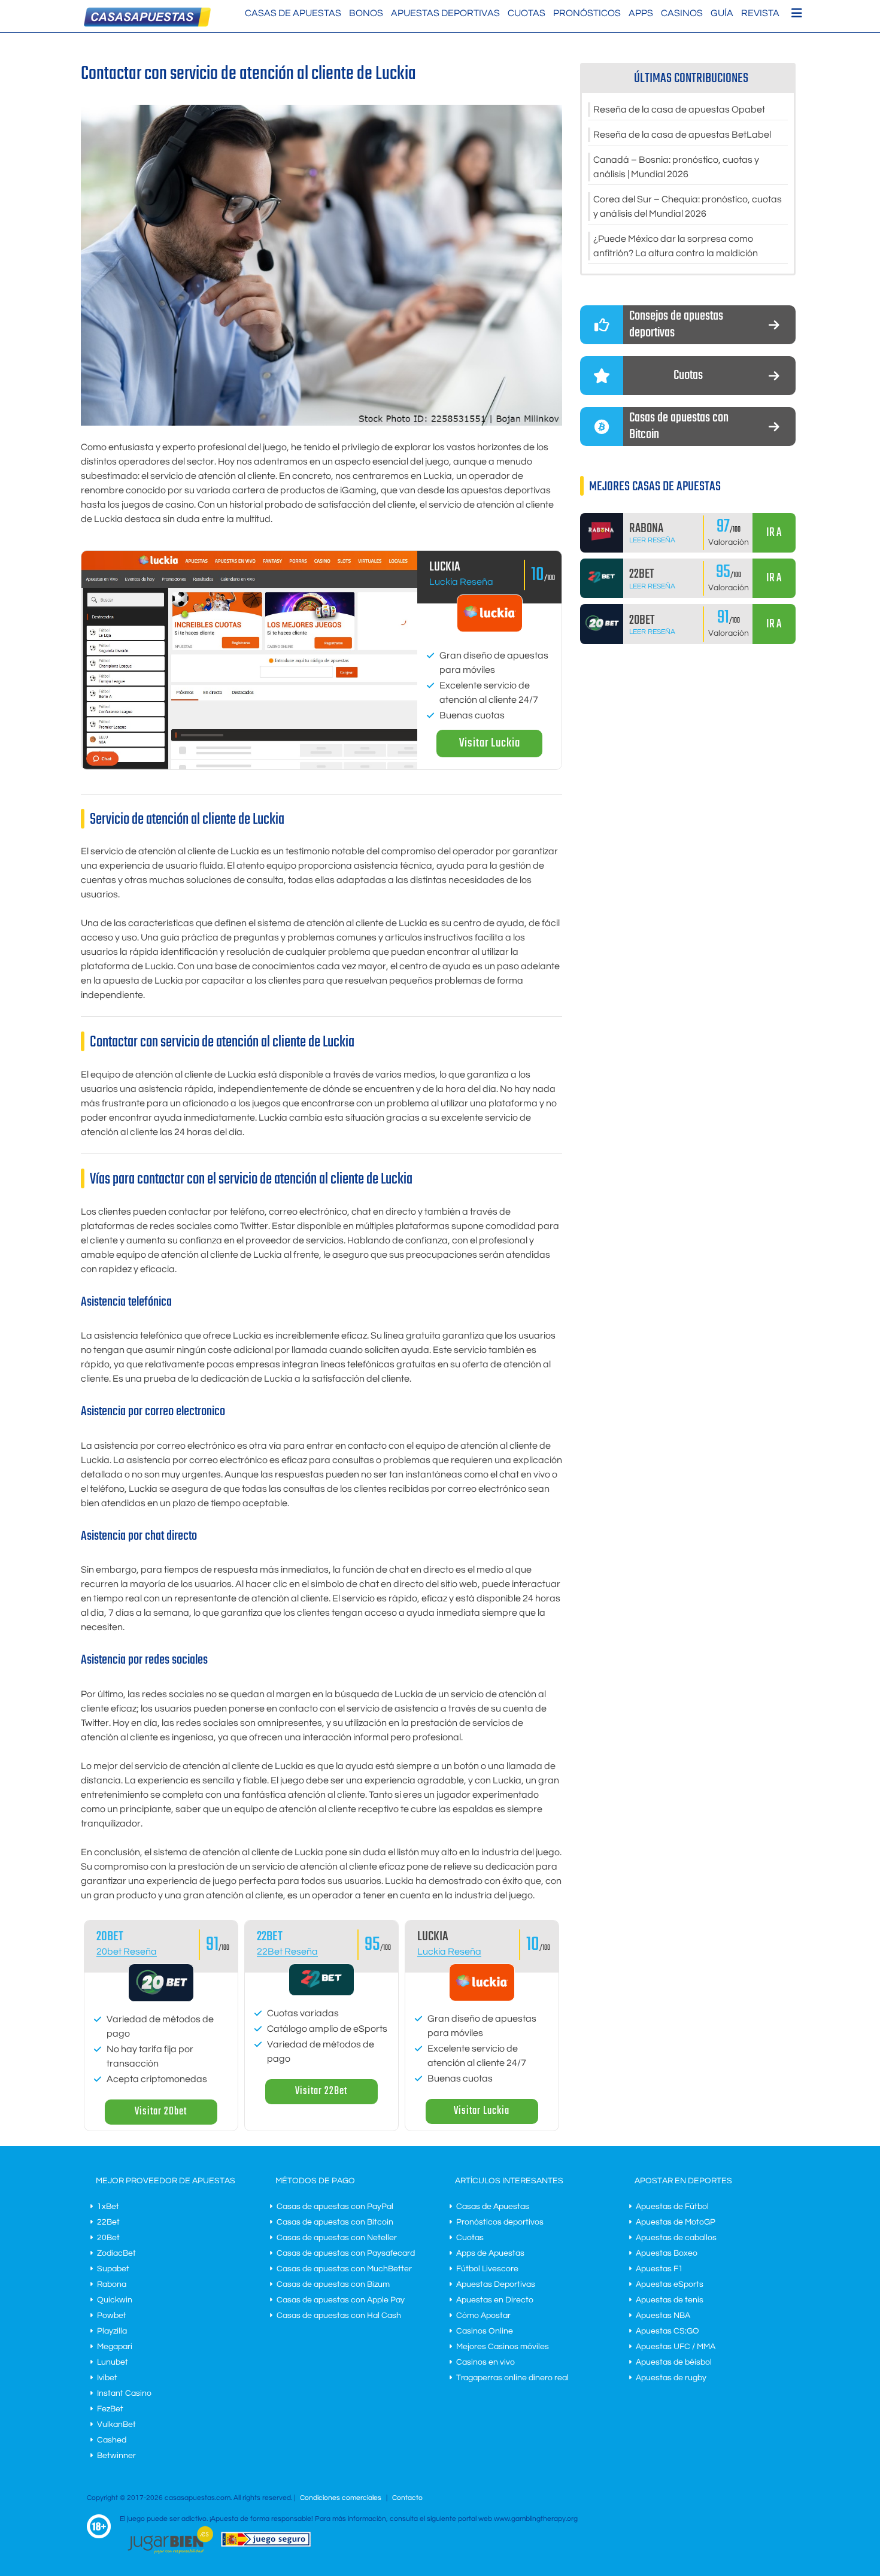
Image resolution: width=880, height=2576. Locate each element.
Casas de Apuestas (293, 13)
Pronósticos (587, 13)
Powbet (112, 2316)
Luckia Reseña (461, 582)
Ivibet (107, 2378)
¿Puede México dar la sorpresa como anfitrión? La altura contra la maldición (676, 246)
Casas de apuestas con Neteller (337, 2238)
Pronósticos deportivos (500, 2222)
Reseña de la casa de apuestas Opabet (679, 110)
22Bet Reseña (287, 1952)
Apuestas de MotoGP (676, 2222)
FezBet (110, 2409)
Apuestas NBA (663, 2316)
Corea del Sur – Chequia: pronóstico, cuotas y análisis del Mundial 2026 (688, 207)
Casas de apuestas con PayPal (335, 2207)
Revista (760, 13)
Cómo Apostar (483, 2316)
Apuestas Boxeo (667, 2253)
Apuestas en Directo (495, 2300)
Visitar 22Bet (321, 2091)
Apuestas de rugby (671, 2378)
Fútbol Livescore (487, 2269)
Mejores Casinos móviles (503, 2347)
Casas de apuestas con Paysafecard (346, 2253)
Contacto (407, 2498)
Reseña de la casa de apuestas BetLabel (682, 135)
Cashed (112, 2440)
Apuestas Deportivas (445, 13)
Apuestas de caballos (676, 2238)
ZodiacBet (116, 2253)
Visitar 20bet (161, 2112)
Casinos (682, 13)
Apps (641, 13)
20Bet (108, 2238)
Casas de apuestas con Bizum (333, 2284)
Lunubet (113, 2362)
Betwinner (116, 2456)
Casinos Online (485, 2331)
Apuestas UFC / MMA (676, 2347)
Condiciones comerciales (342, 2498)
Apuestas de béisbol (674, 2362)
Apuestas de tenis (670, 2300)
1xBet (108, 2207)
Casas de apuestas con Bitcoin (335, 2222)
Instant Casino (124, 2393)
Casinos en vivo (485, 2362)
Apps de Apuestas (490, 2253)
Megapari (115, 2347)
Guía (722, 13)
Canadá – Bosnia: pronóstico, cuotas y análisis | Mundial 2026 (676, 167)
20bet (110, 1937)
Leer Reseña (652, 540)
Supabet (113, 2269)
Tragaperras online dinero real (512, 2378)
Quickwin (115, 2300)
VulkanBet (116, 2425)
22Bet (270, 1937)
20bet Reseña (127, 1952)
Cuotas (527, 13)
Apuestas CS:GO (667, 2331)
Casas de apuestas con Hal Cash (339, 2316)
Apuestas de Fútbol (672, 2207)
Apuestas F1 (659, 2269)
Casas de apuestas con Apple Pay (341, 2300)
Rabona (112, 2284)
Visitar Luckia (490, 743)
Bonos (366, 13)
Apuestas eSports (670, 2284)
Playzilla (112, 2331)
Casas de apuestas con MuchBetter (344, 2269)
